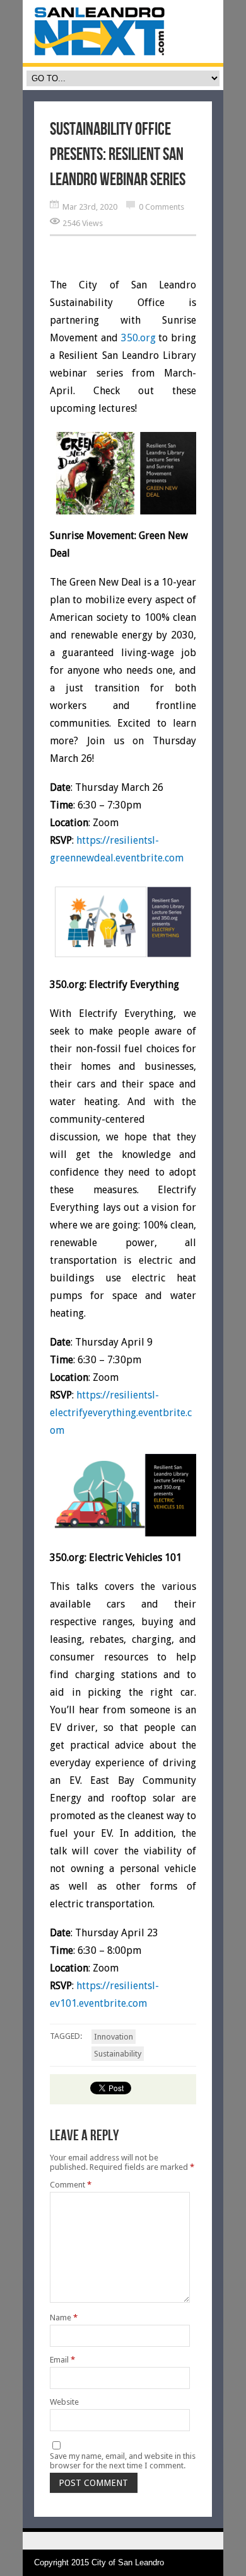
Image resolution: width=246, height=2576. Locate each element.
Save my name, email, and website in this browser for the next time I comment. (123, 2461)
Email (62, 2360)
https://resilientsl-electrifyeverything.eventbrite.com (121, 1413)
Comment (71, 2185)
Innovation (114, 2037)
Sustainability (118, 2054)
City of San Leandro (128, 2562)
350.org (138, 338)
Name (64, 2318)
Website (64, 2402)
